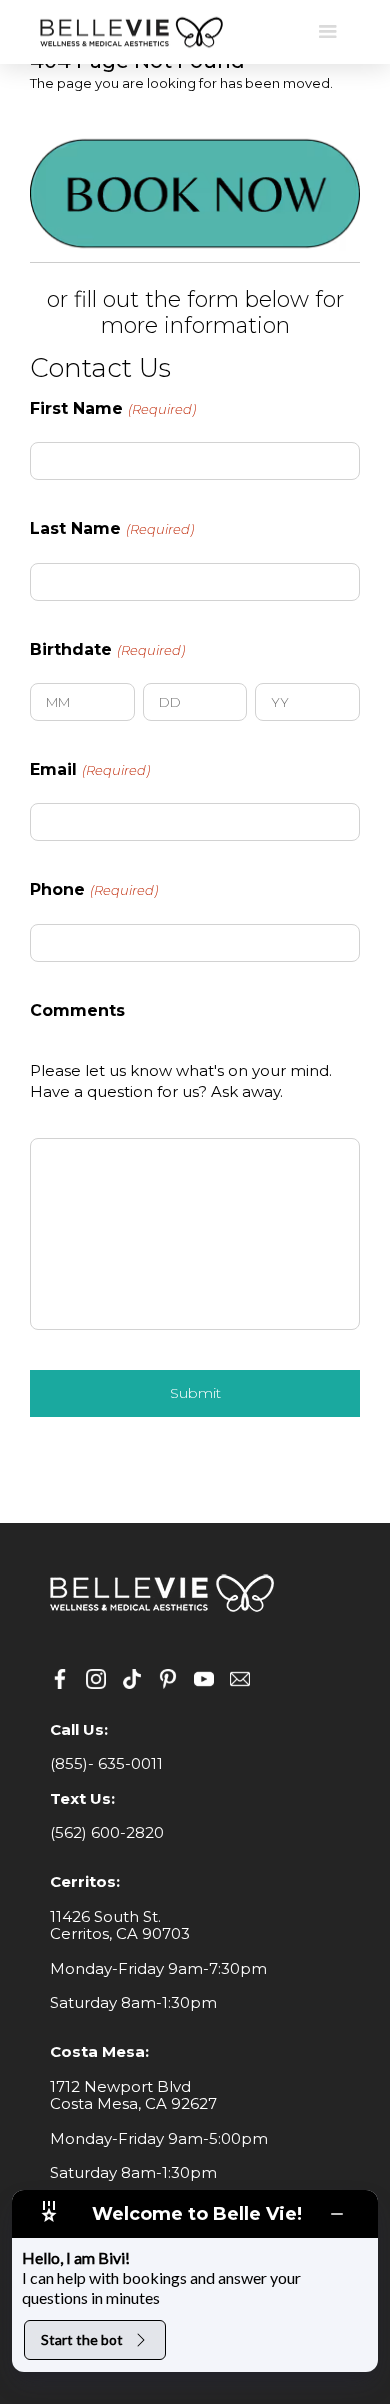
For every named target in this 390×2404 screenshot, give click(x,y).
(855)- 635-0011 (106, 1763)
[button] (328, 32)
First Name (113, 409)
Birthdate (107, 650)
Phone (94, 890)
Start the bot (82, 2339)
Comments (77, 1011)
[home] (130, 32)
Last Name (112, 529)
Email (90, 770)
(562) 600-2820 (107, 1832)
